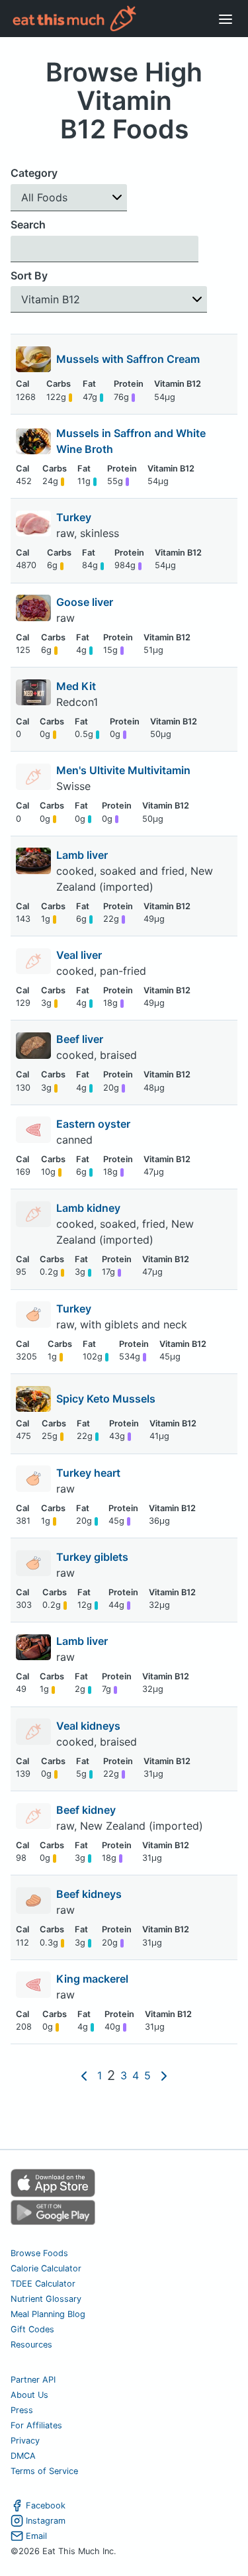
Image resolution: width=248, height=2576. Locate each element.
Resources (31, 2345)
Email (36, 2536)
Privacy (25, 2441)
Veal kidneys (90, 1726)
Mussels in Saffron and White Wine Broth (131, 441)
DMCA (23, 2456)
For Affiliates (36, 2425)
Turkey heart (90, 1473)
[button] (69, 198)
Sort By (29, 275)
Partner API (33, 2380)
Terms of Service (44, 2471)
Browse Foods (39, 2253)
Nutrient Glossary (46, 2299)
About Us (29, 2395)
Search (28, 224)
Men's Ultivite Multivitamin (123, 770)
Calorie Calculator (46, 2268)
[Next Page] (164, 2075)
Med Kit (76, 686)
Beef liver (81, 1039)
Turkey (75, 517)
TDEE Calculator (43, 2284)
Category (34, 173)
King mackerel (94, 1979)
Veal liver (80, 955)
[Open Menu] (226, 19)
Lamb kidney (90, 1208)
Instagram (46, 2521)
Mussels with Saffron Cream (128, 359)
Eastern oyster (95, 1124)
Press (22, 2410)
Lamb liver (83, 855)
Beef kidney (87, 1810)
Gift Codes (32, 2329)
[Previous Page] (84, 2075)
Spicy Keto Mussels (106, 1399)
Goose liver (86, 602)
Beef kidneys (90, 1894)
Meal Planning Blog (48, 2314)
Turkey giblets (94, 1557)
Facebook (46, 2505)
